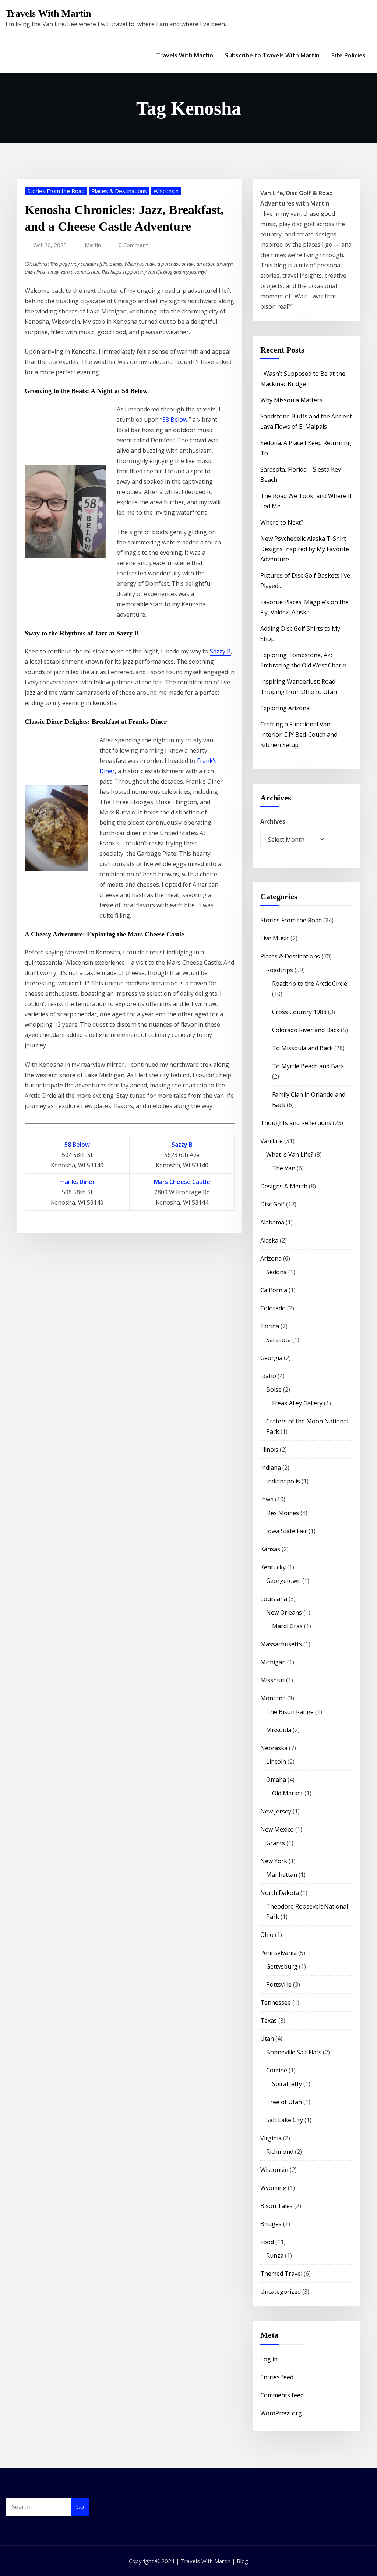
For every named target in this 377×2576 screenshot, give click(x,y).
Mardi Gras (287, 1626)
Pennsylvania (279, 1953)
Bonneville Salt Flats (294, 2052)
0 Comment (133, 245)
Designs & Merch (284, 1186)
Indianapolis (283, 1481)
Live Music (275, 938)
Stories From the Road (56, 191)
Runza (275, 2256)
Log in (269, 2359)
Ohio (267, 1935)
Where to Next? (282, 522)
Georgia (271, 1358)
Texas (269, 2021)
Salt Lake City (285, 2120)
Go (80, 2507)
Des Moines (283, 1513)
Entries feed (277, 2377)
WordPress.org (281, 2413)
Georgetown (283, 1581)
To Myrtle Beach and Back (308, 1066)
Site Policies (348, 55)
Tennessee (276, 2002)
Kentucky (273, 1567)
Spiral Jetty (287, 2084)
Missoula (279, 1730)
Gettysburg (282, 1966)
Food (267, 2242)
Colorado (273, 1308)
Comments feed (282, 2395)
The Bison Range (290, 1712)
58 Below (175, 420)
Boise (274, 1389)
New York (274, 1861)
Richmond (280, 2152)
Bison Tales (276, 2206)
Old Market (288, 1793)
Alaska (269, 1240)
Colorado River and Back (306, 1030)
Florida (270, 1326)
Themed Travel (281, 2274)
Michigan (273, 1662)
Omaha (276, 1780)
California (274, 1290)
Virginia (271, 2138)
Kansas (270, 1549)
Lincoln (276, 1762)
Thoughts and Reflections (296, 1123)
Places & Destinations (119, 191)
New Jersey (276, 1811)
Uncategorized (281, 2292)
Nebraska (274, 1748)
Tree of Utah (284, 2102)
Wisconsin (166, 191)
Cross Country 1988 (299, 1012)
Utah (267, 2039)
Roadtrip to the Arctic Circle (310, 984)
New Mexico (277, 1829)
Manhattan (282, 1875)
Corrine (277, 2070)
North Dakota (280, 1893)
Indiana (271, 1468)
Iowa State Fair (287, 1531)
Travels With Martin (48, 13)
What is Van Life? (290, 1154)
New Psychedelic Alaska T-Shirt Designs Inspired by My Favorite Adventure (305, 549)
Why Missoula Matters (291, 400)
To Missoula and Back (302, 1048)
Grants (276, 1843)
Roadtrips (280, 970)
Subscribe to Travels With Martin (272, 55)
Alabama (272, 1222)
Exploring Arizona (285, 708)
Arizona (271, 1258)
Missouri (272, 1680)
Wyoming (273, 2188)
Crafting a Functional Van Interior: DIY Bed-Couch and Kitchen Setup (299, 735)
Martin (93, 245)
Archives (273, 821)
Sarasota (279, 1340)
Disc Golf (272, 1204)
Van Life (272, 1141)
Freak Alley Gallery (297, 1403)
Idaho (268, 1376)
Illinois (269, 1450)
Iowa (267, 1499)
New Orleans (284, 1612)
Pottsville (279, 1984)
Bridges (271, 2224)
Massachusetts (281, 1644)
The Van (284, 1168)
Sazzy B (220, 651)
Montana (273, 1698)
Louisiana (274, 1599)
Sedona (276, 1272)
